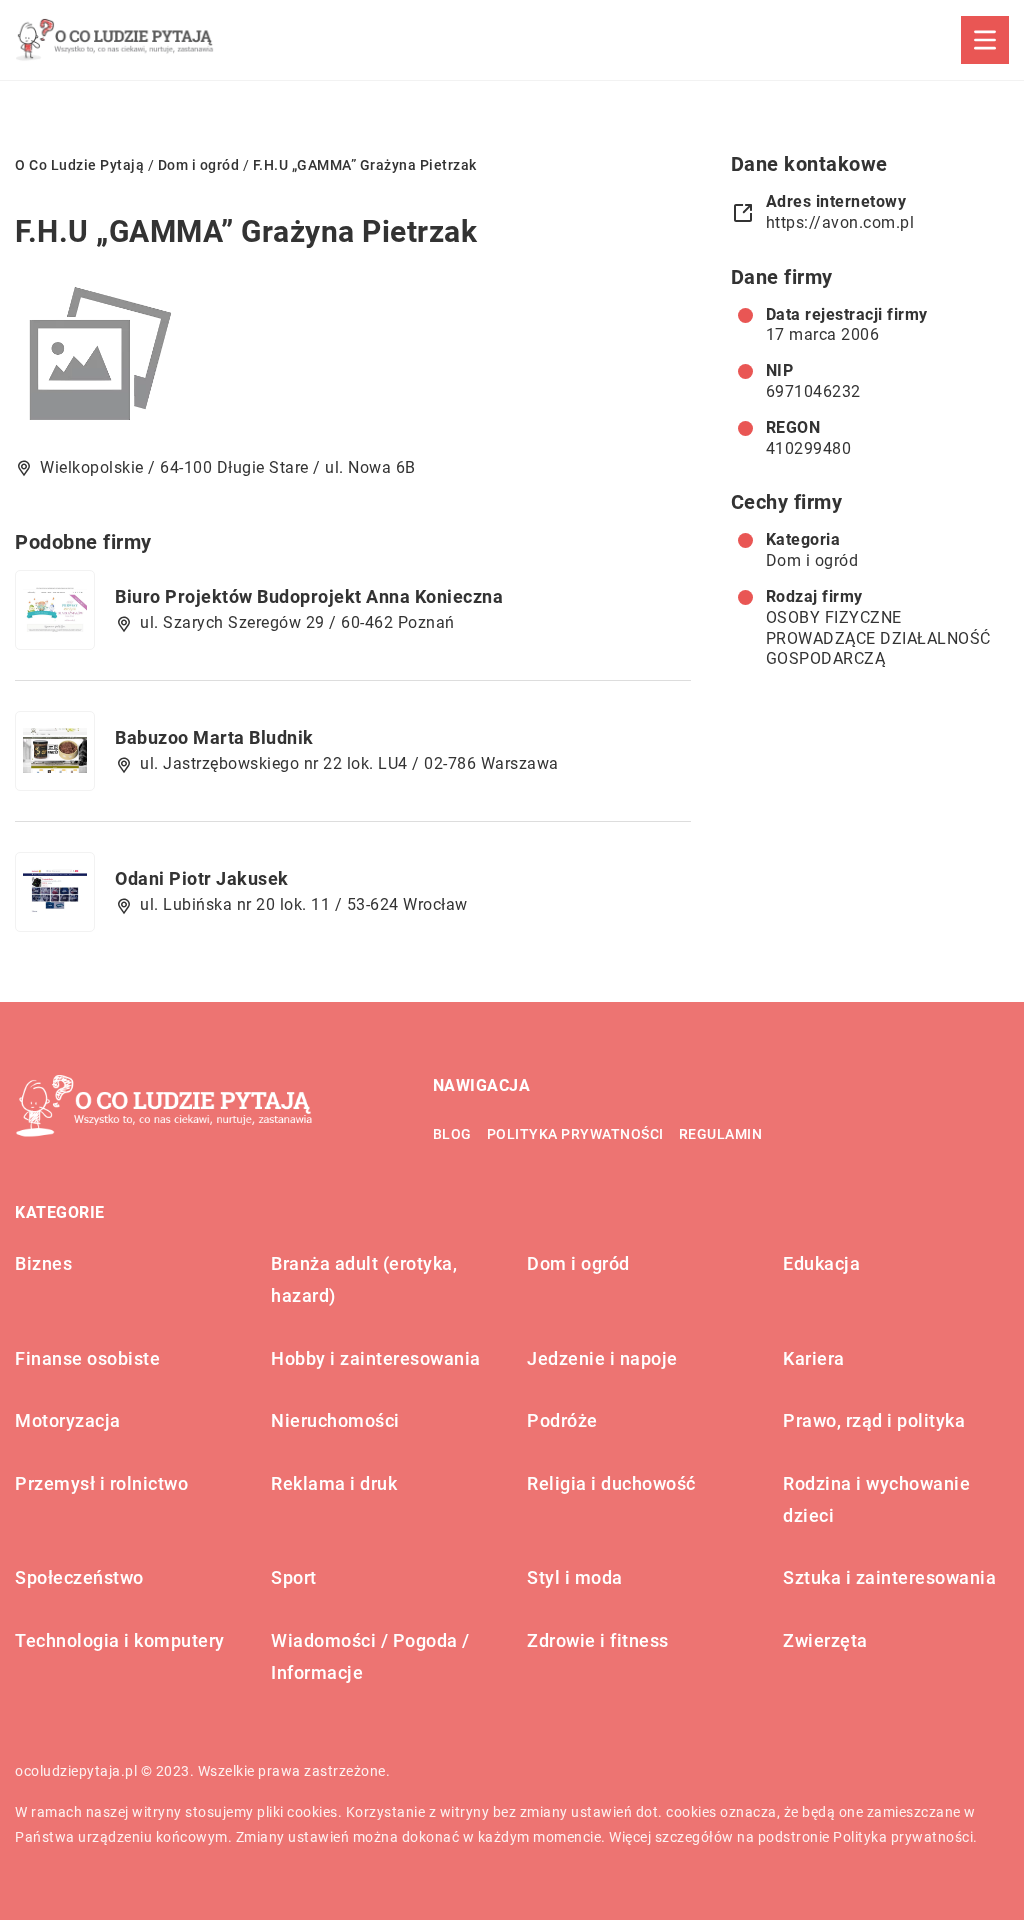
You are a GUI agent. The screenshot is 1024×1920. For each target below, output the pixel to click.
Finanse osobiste (87, 1358)
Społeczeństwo (79, 1577)
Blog (452, 1134)
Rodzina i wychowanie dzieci (876, 1499)
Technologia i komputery (120, 1640)
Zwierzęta (825, 1640)
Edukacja (821, 1263)
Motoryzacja (68, 1420)
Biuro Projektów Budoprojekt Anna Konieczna (309, 596)
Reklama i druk (334, 1483)
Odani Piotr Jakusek (202, 878)
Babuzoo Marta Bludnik (214, 737)
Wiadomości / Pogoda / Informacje (370, 1656)
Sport (294, 1577)
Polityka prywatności (575, 1134)
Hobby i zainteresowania (376, 1358)
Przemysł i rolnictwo (101, 1483)
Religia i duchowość (611, 1483)
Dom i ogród (812, 560)
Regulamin (721, 1134)
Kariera (814, 1358)
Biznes (43, 1263)
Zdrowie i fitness (598, 1640)
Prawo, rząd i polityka (874, 1420)
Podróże (562, 1420)
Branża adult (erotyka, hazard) (364, 1279)
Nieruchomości (335, 1420)
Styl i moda (575, 1577)
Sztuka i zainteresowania (889, 1577)
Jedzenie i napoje (602, 1358)
